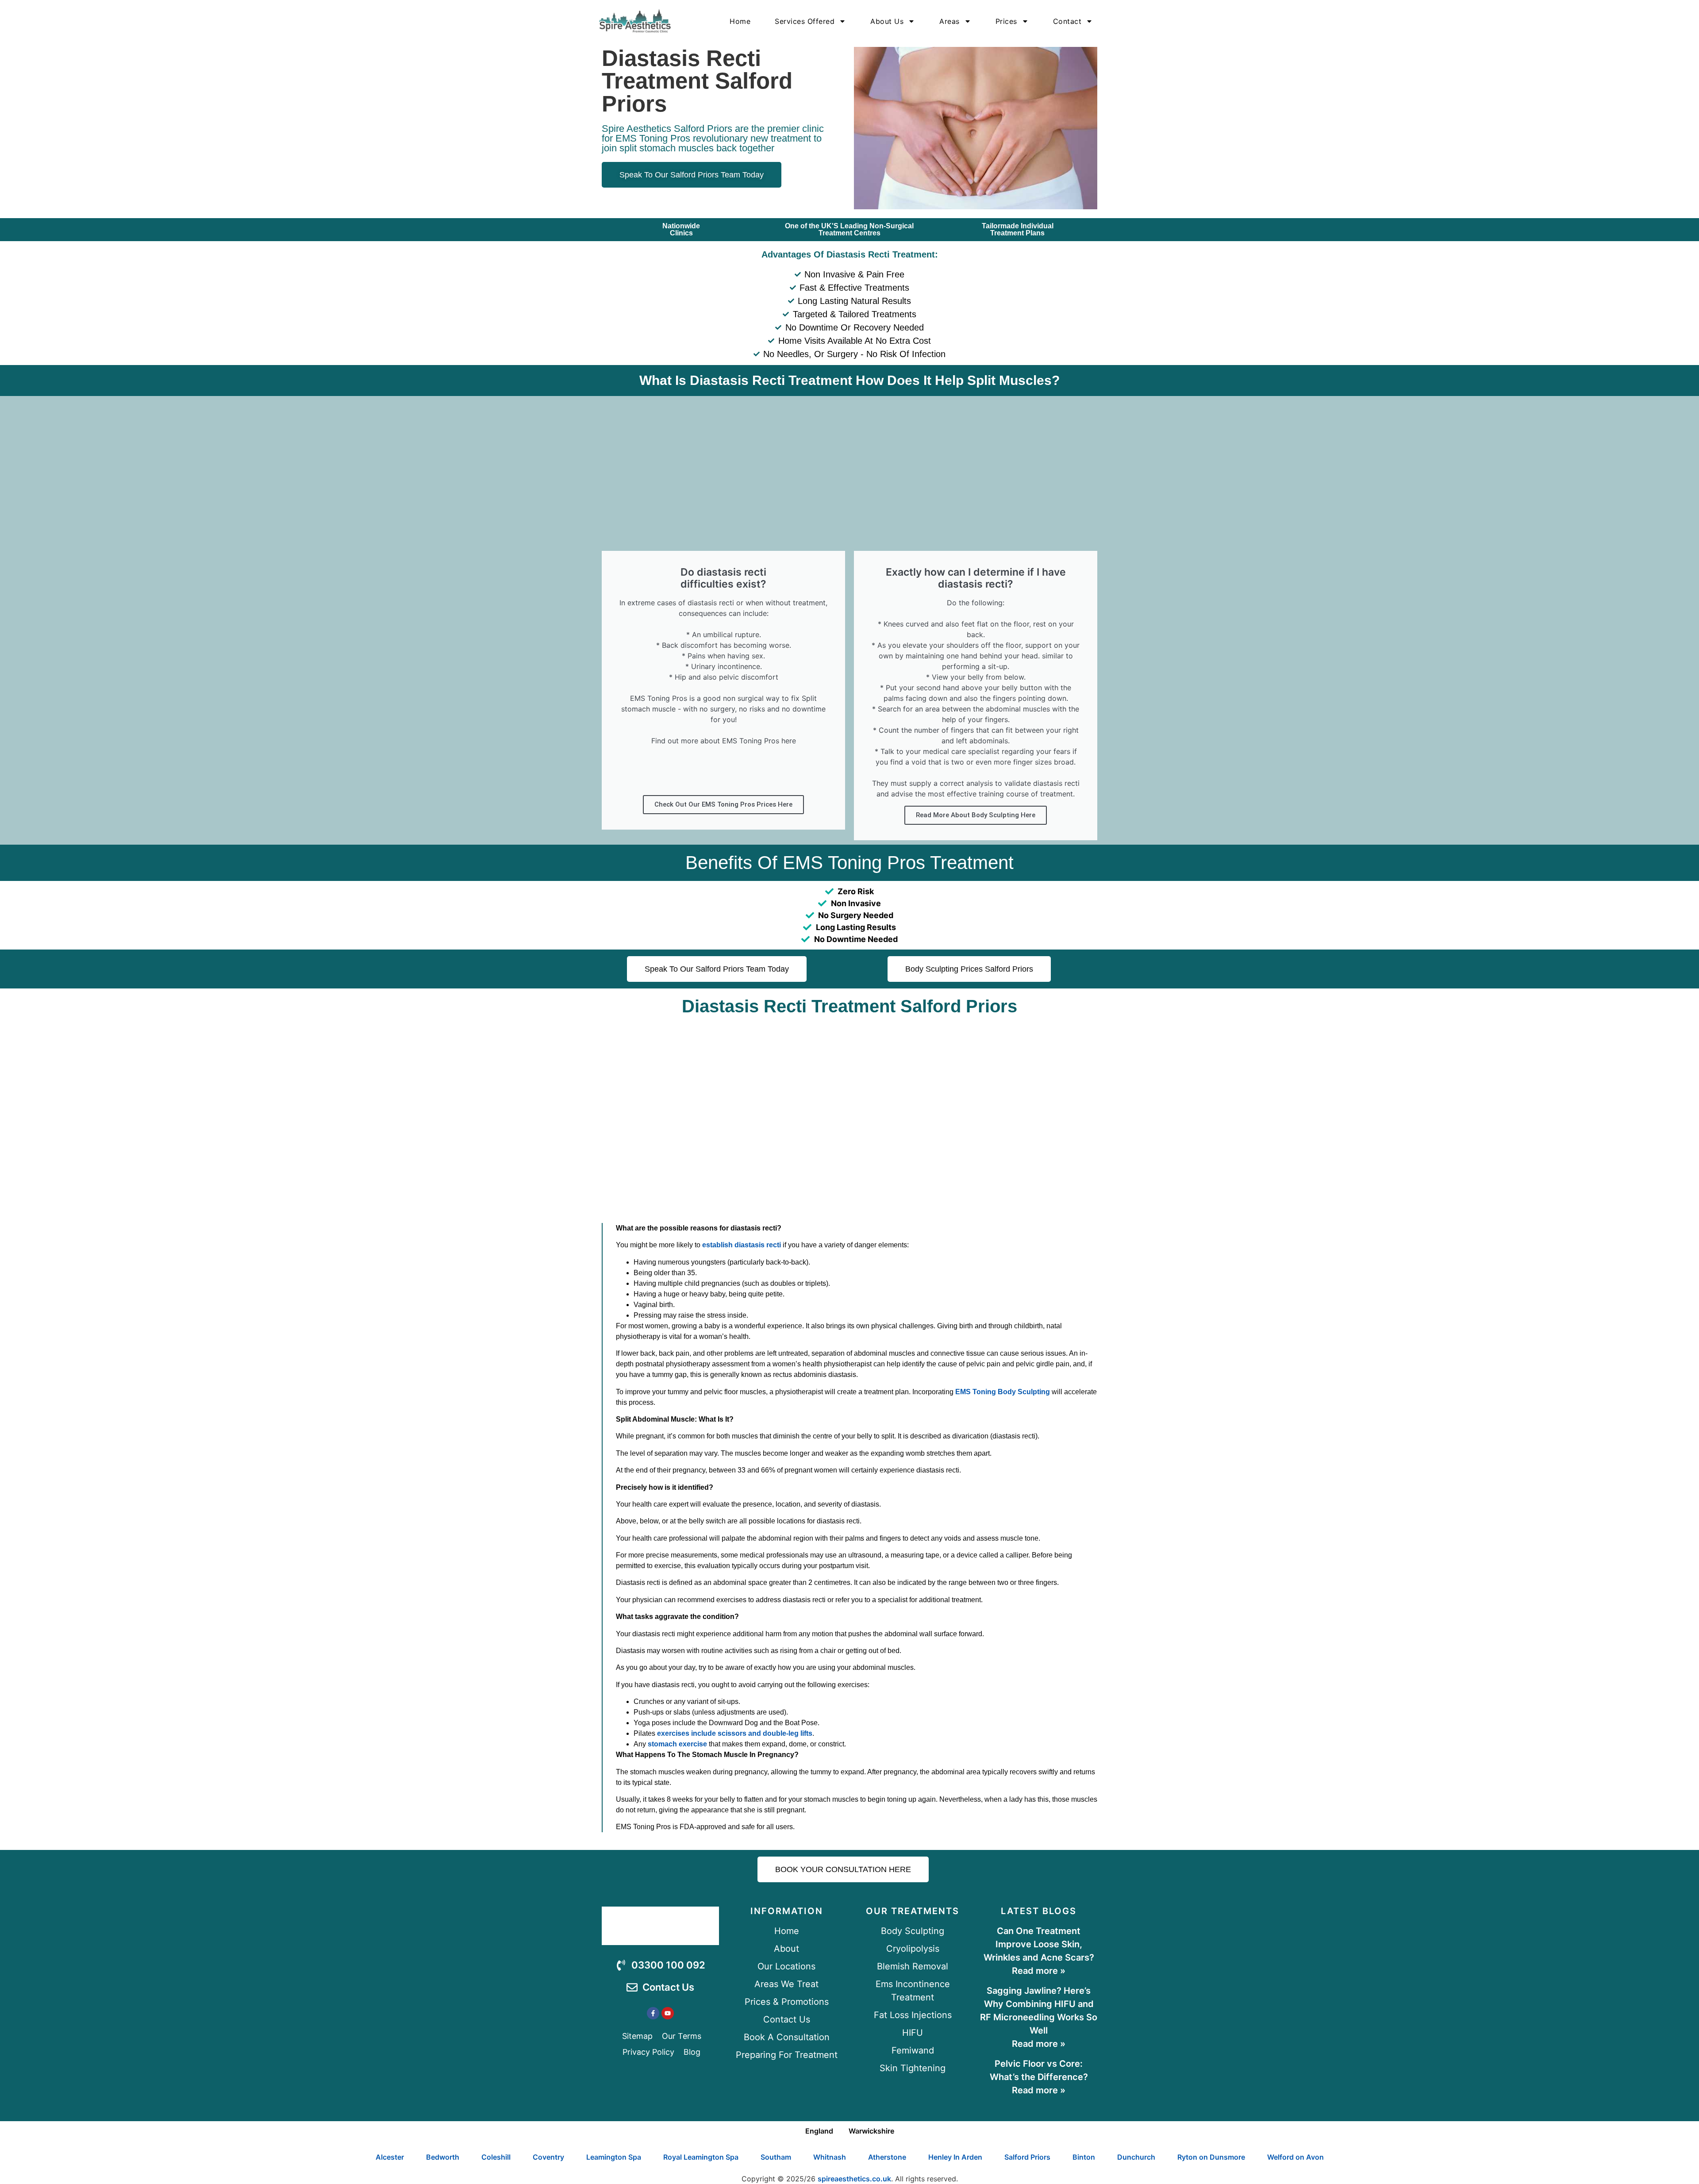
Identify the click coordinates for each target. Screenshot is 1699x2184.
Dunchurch (1136, 2157)
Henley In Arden (955, 2157)
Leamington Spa (614, 2157)
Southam (776, 2157)
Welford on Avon (1295, 2157)
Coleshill (496, 2157)
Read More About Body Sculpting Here (976, 815)
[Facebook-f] (653, 2013)
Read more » (1039, 1971)
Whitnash (830, 2157)
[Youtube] (668, 2013)
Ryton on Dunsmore (1211, 2157)
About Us (887, 21)
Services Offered (805, 21)
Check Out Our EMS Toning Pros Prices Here (723, 804)
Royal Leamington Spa (701, 2157)
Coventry (548, 2157)
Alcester (390, 2157)
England (819, 2131)
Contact (1067, 21)
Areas (949, 21)
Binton (1084, 2157)
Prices (1006, 21)
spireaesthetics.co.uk (854, 2179)
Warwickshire (871, 2131)
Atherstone (887, 2157)
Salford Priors (1027, 2157)
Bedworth (443, 2157)
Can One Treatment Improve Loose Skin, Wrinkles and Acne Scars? (1039, 1944)
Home (740, 21)
